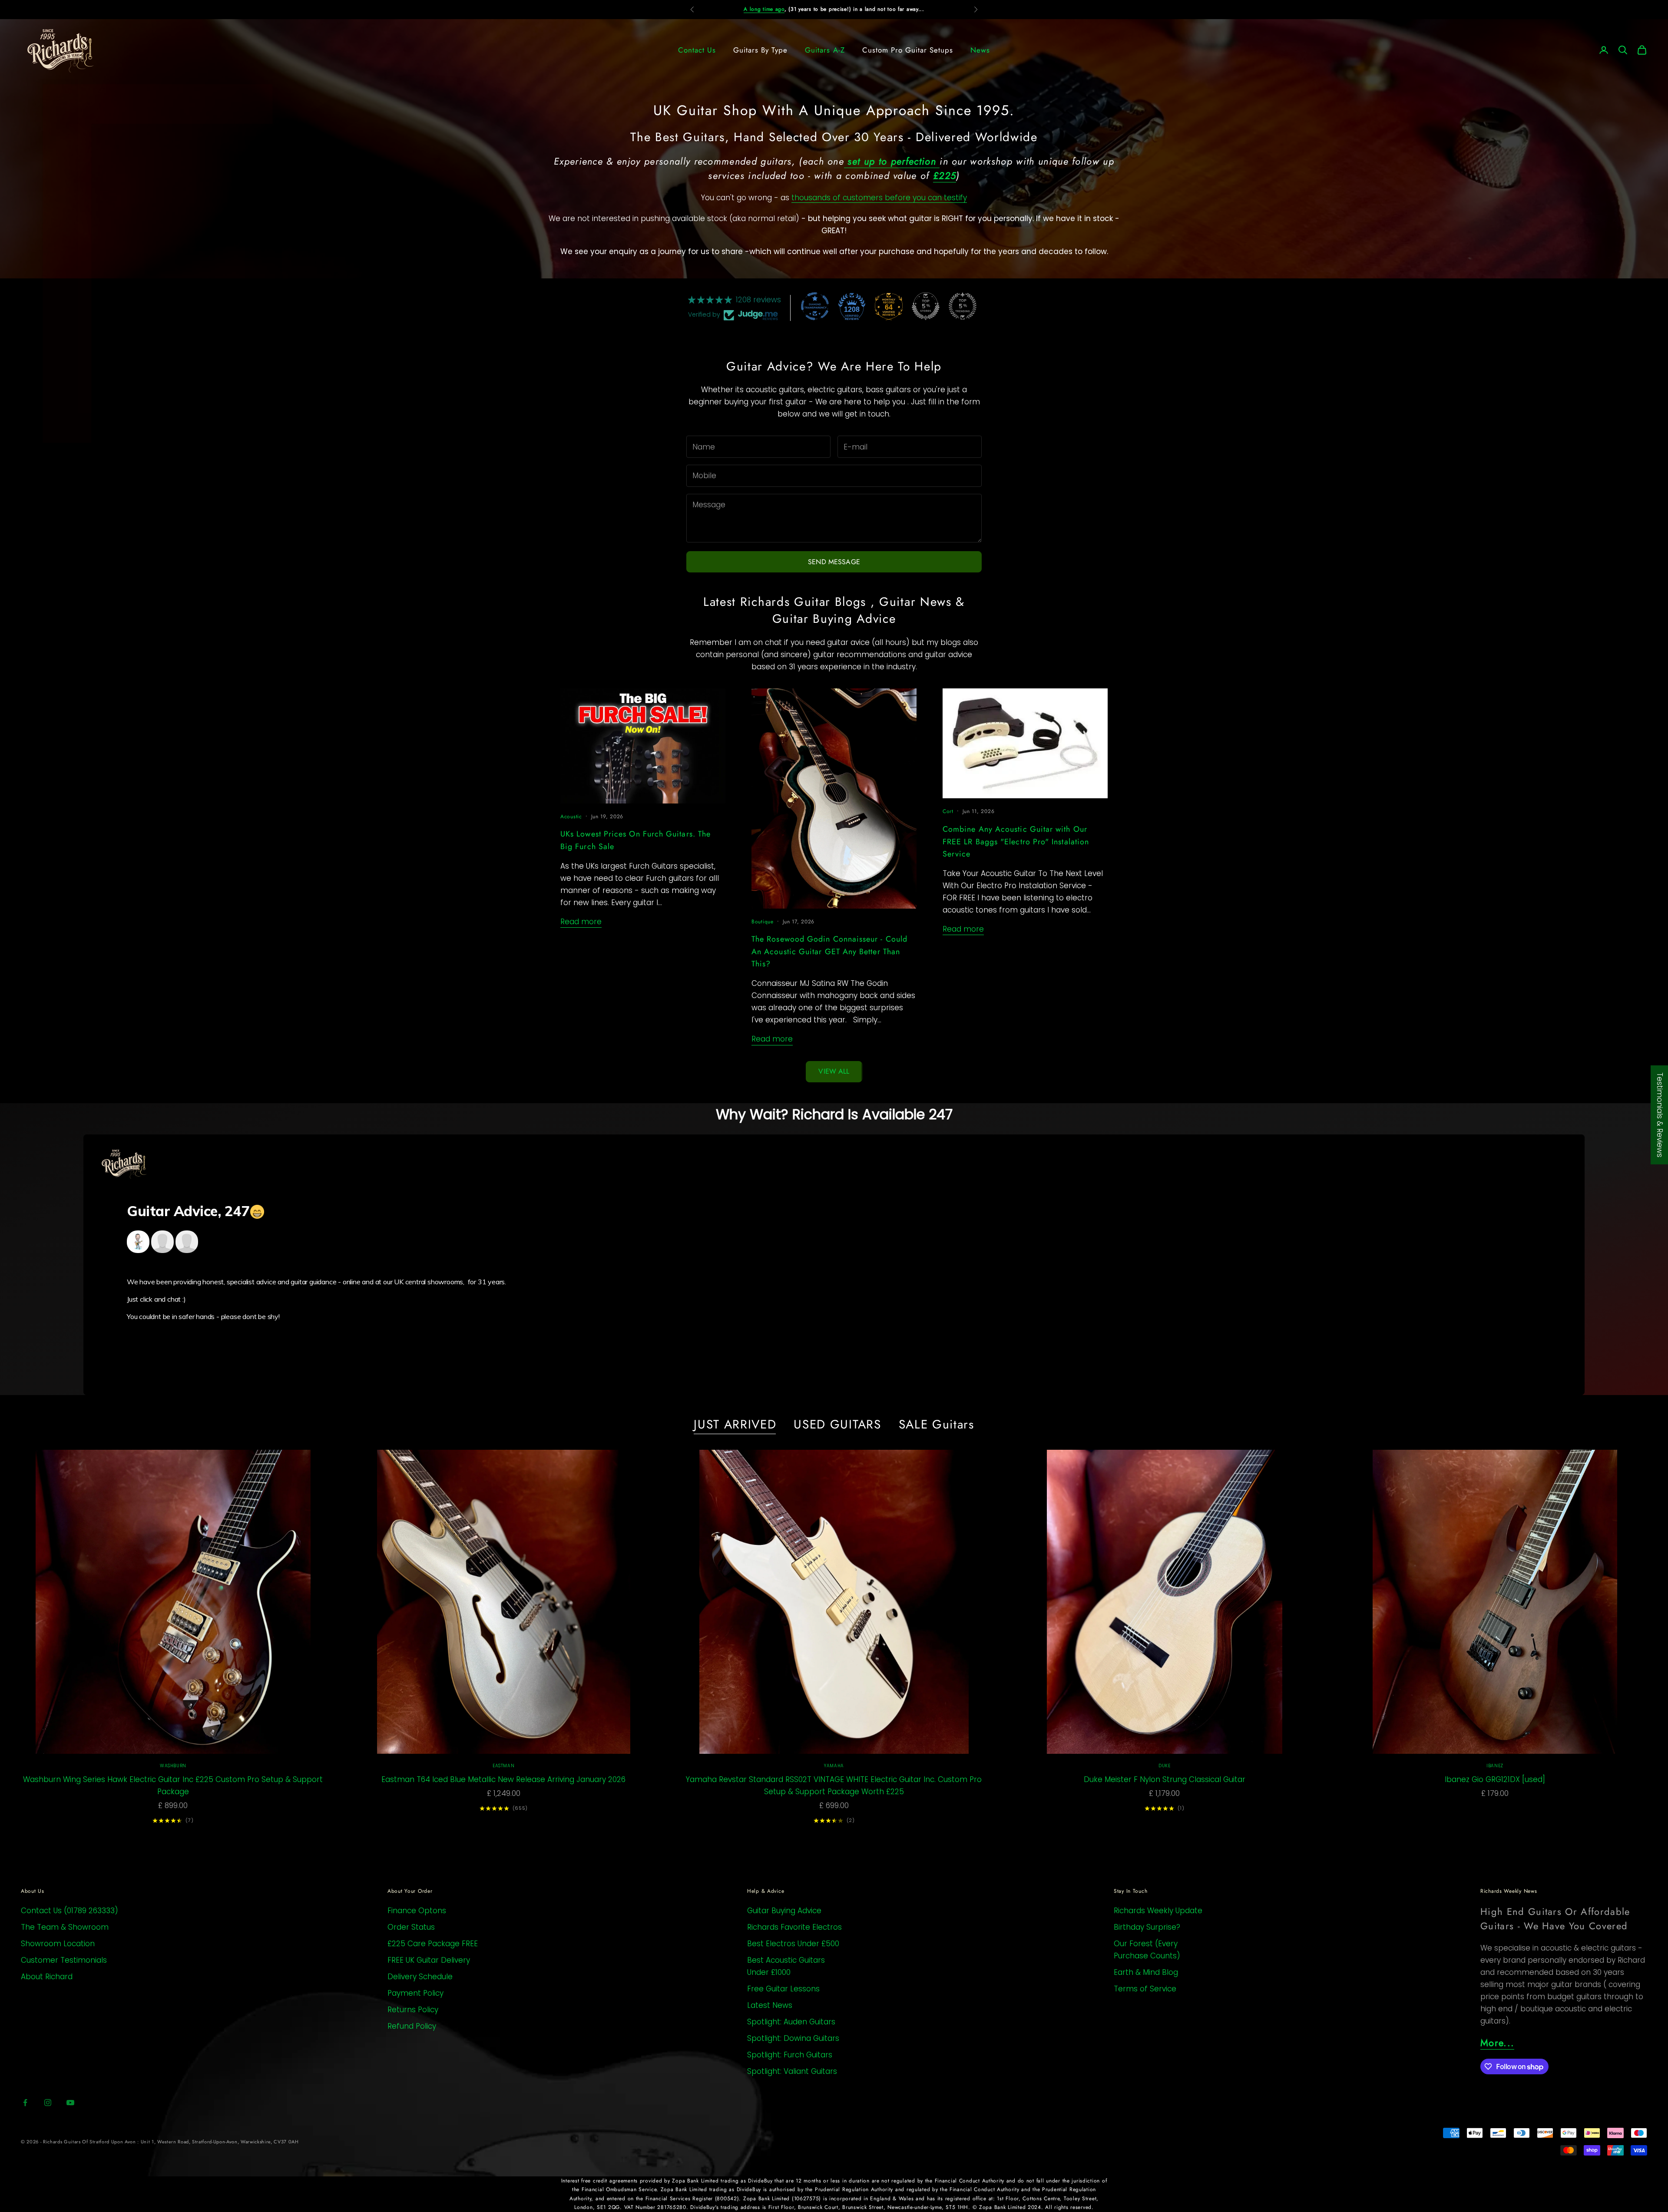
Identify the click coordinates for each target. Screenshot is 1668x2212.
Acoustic (571, 817)
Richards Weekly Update (1158, 1911)
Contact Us (697, 50)
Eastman (503, 1766)
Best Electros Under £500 (793, 1944)
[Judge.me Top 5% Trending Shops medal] (963, 306)
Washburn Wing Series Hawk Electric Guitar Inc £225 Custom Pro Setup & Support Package (173, 1785)
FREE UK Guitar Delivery (429, 1960)
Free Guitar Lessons (783, 1989)
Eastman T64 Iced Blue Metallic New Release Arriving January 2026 (503, 1779)
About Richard (47, 1977)
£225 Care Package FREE (433, 1944)
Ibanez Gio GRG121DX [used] (1495, 1779)
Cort (948, 811)
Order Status (411, 1927)
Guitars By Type (760, 50)
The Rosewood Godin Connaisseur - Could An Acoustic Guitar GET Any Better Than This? (829, 952)
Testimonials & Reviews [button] (1660, 1114)
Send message (834, 562)
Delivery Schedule (420, 1977)
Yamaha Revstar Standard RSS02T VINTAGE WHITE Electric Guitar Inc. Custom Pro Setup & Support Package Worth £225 (834, 1785)
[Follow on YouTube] (70, 2103)
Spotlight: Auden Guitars (791, 2022)
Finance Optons (417, 1911)
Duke (1164, 1766)
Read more (581, 922)
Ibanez (1495, 1766)
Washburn (173, 1766)
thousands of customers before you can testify (879, 198)
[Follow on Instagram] (48, 2103)
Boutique (763, 922)
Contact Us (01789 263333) (69, 1911)
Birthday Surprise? (1147, 1927)
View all (834, 1071)
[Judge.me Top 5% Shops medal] (926, 306)
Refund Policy (412, 2026)
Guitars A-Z (825, 50)
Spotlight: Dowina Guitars (793, 2038)
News (980, 50)
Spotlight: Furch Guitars (790, 2055)
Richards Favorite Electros (794, 1927)
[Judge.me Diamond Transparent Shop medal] (815, 306)
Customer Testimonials (64, 1960)
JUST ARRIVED (735, 1425)
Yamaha (834, 1766)
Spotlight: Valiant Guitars (792, 2071)
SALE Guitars (937, 1425)
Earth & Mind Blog (1146, 1972)
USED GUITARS (837, 1425)
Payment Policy (415, 1993)
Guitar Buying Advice (784, 1911)
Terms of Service (1145, 1989)
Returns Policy (413, 2010)
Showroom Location (58, 1944)
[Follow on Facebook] (25, 2103)
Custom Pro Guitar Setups (908, 50)
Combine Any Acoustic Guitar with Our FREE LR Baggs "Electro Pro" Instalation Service (1016, 842)
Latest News (770, 2005)
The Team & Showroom (65, 1927)
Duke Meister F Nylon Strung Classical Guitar (1165, 1779)
